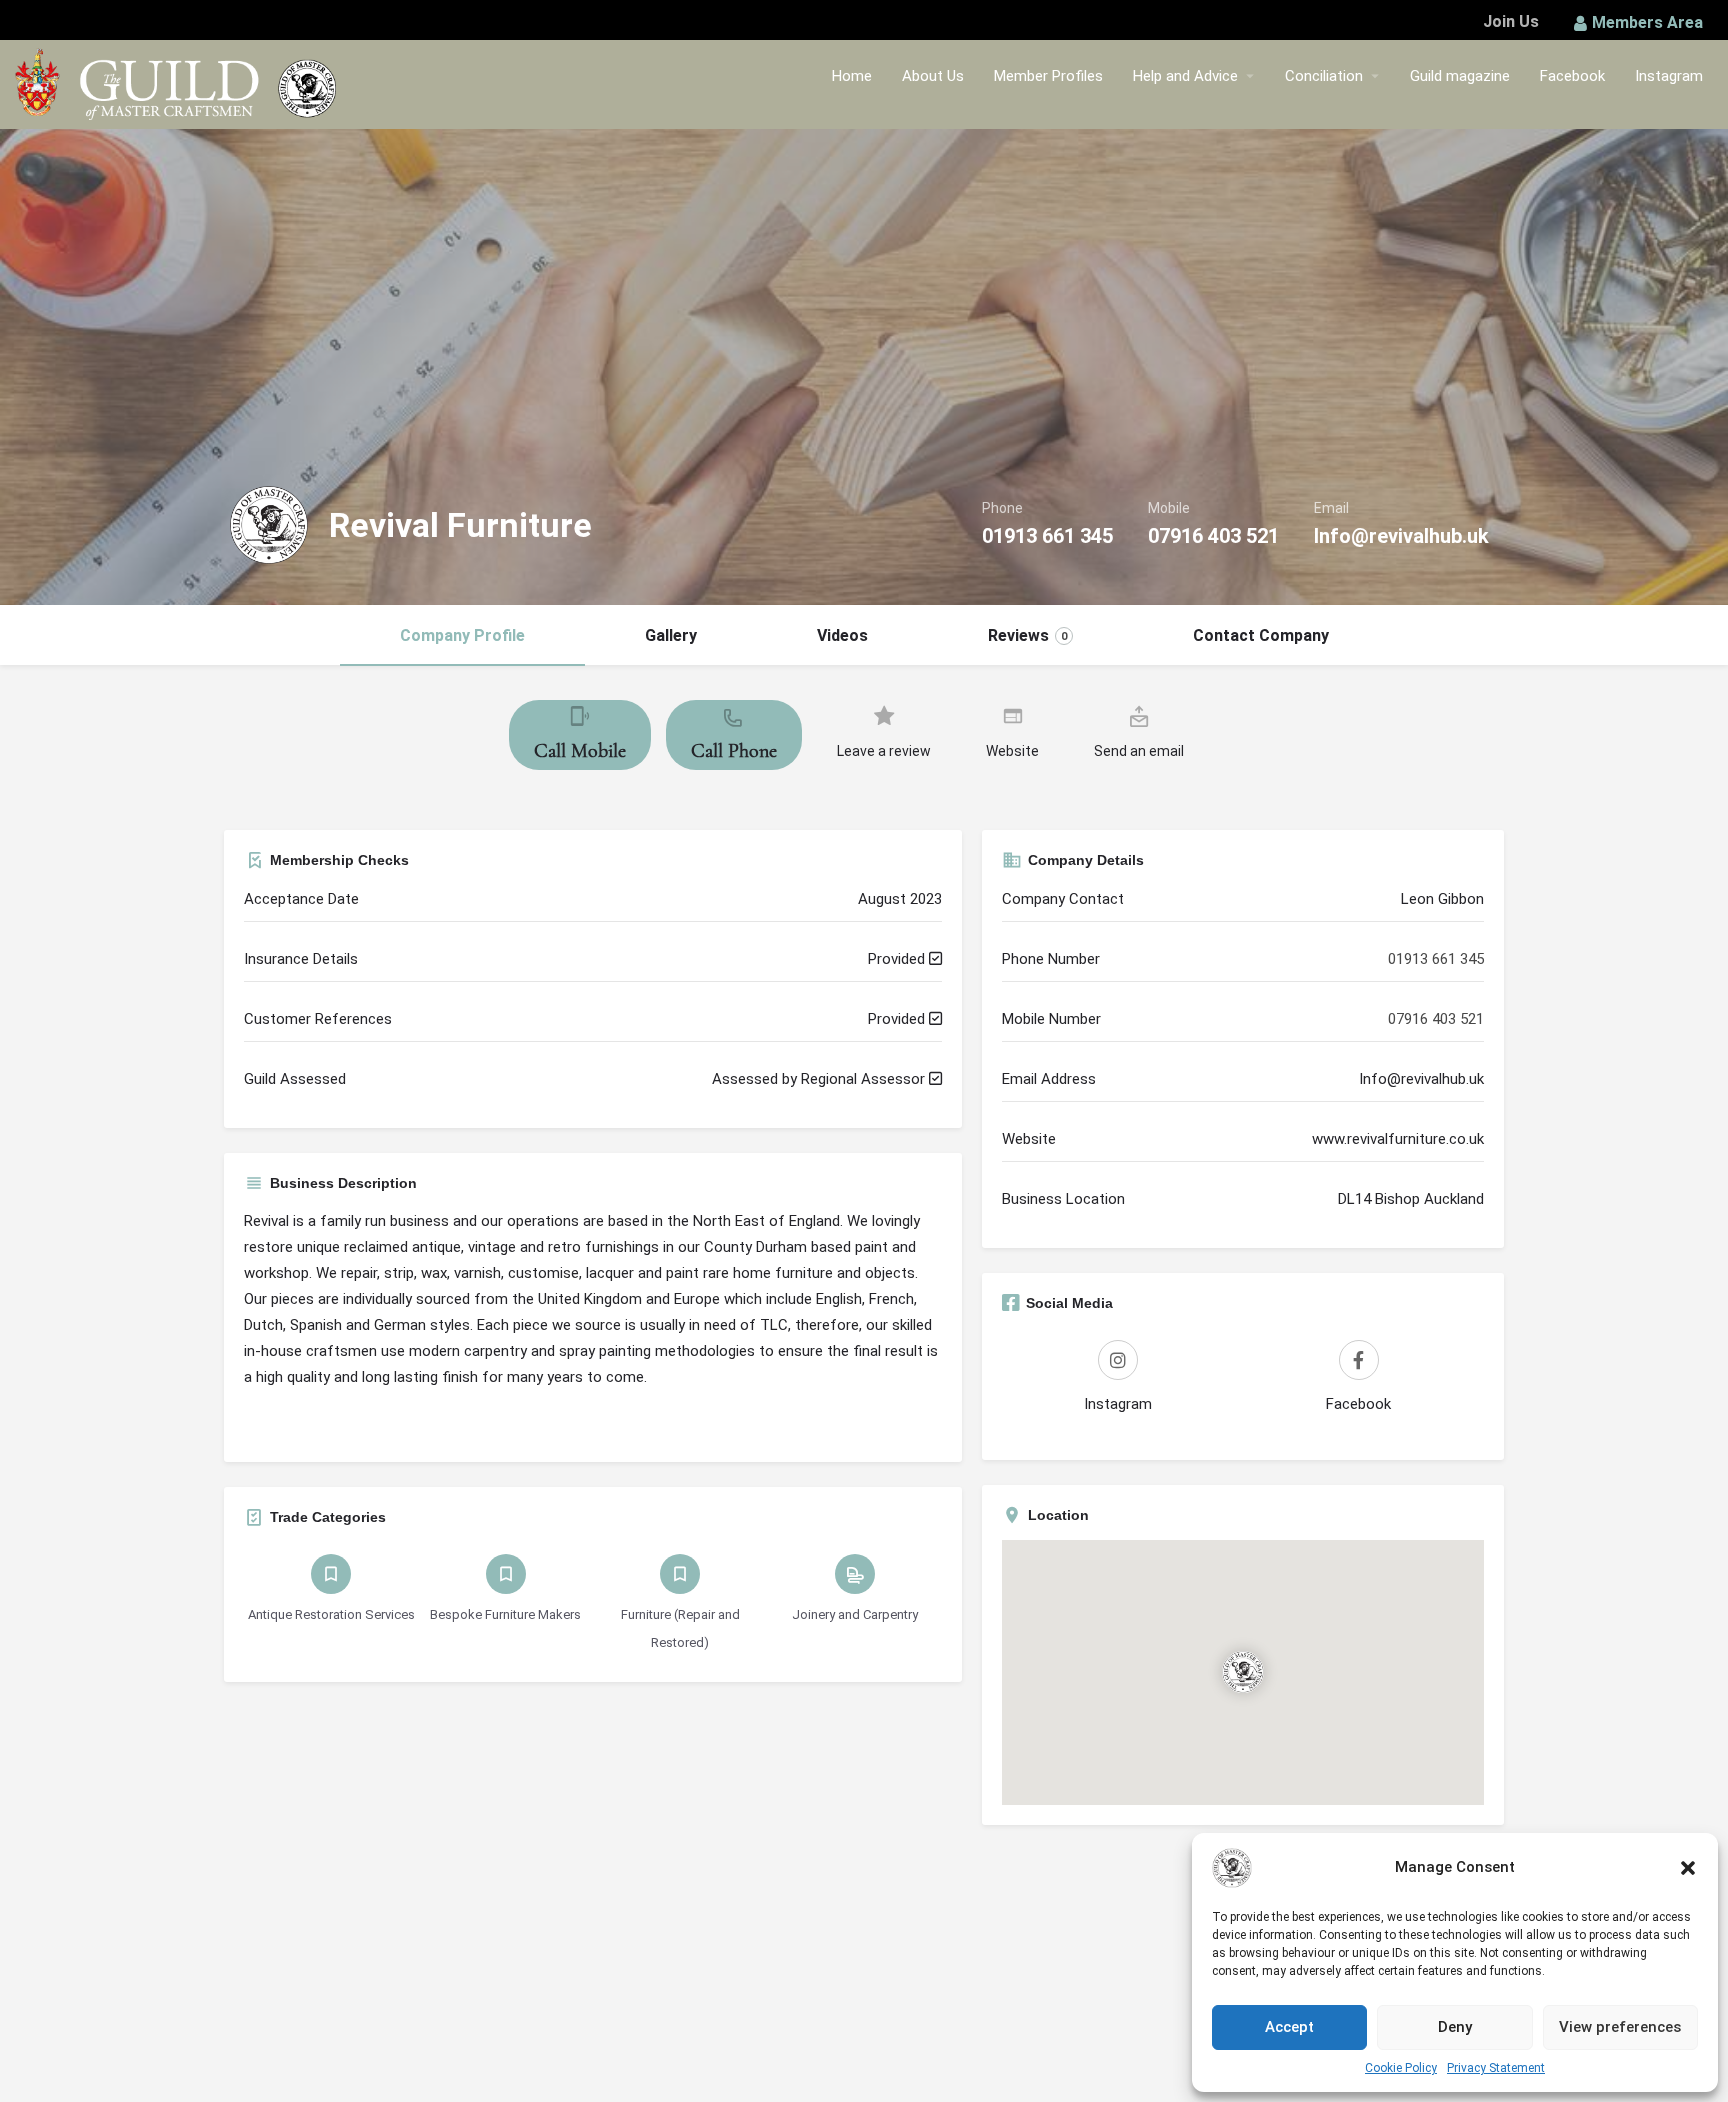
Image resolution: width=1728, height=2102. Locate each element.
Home (852, 76)
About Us (933, 76)
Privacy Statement (1496, 2068)
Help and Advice (1185, 76)
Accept (1289, 2027)
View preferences (1620, 2027)
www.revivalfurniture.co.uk (1398, 1139)
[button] (1688, 1868)
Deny (1455, 2027)
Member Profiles (1048, 76)
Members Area (1647, 22)
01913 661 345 (1047, 536)
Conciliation (1324, 76)
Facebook (1572, 76)
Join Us (1511, 21)
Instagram (1669, 76)
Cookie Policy (1401, 2068)
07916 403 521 (1213, 536)
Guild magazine (1460, 76)
